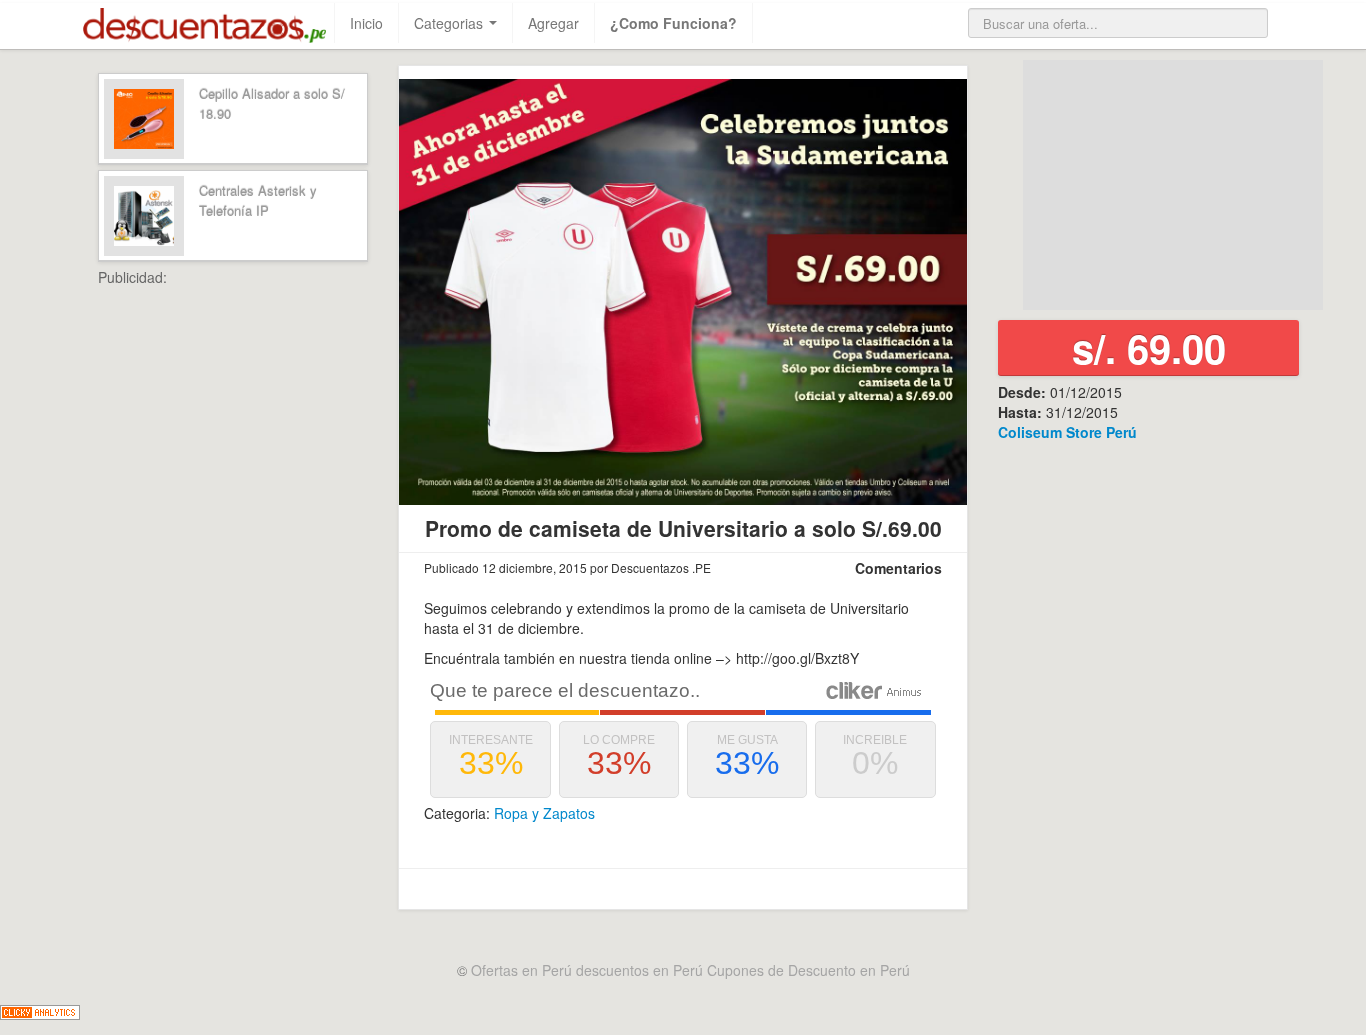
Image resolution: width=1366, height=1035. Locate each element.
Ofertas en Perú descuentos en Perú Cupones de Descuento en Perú (690, 970)
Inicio (366, 23)
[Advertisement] (278, 587)
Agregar (553, 23)
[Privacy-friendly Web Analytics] (40, 1010)
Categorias (450, 23)
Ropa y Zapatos (544, 813)
